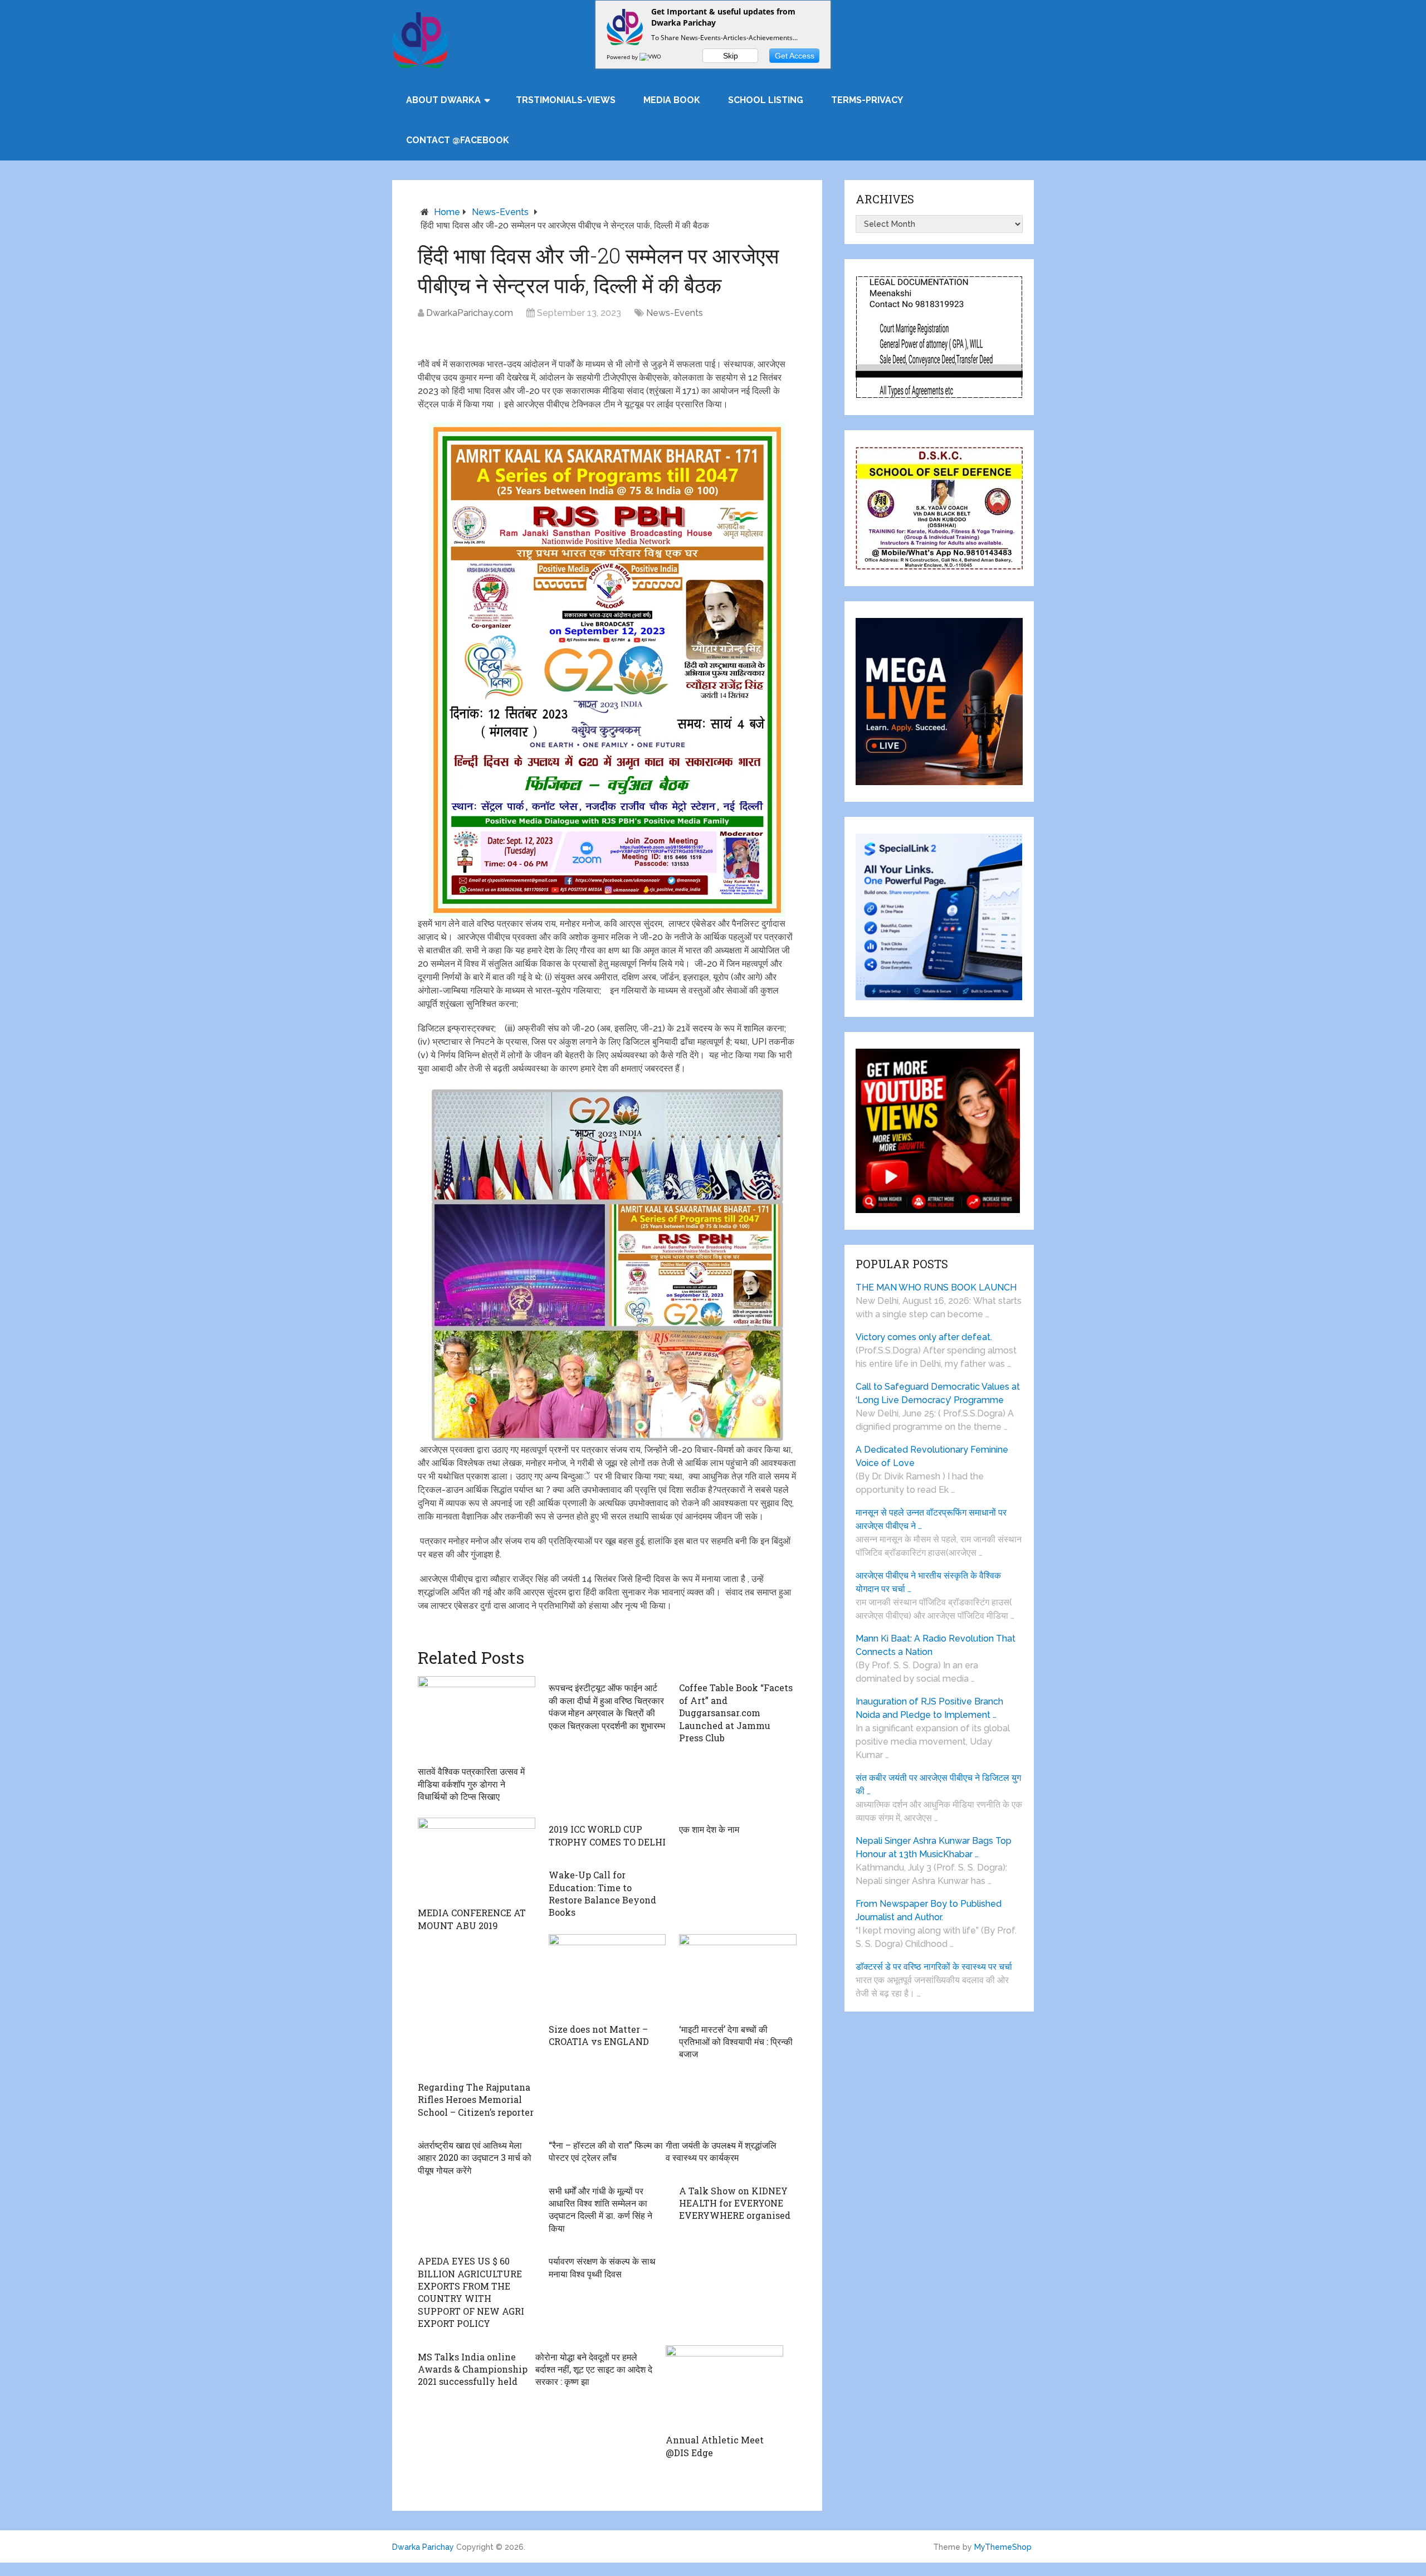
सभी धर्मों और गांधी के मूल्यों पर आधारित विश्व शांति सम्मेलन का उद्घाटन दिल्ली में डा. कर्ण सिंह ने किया (600, 2209)
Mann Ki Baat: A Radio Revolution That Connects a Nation (936, 1645)
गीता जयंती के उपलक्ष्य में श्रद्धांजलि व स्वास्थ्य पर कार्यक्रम (721, 2151)
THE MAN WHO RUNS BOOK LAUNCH (937, 1287)
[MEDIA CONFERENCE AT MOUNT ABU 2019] (477, 1859)
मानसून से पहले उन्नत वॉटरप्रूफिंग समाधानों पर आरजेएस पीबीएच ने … (931, 1519)
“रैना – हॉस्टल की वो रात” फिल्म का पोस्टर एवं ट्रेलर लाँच (606, 2151)
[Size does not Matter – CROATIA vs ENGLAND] (607, 1976)
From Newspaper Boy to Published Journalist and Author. (929, 1910)
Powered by (623, 57)
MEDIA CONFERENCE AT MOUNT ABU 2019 (472, 1919)
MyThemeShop (1003, 2547)
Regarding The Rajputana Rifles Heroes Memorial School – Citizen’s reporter (476, 2100)
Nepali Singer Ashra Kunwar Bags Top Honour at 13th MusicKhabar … (934, 1847)
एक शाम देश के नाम (709, 1829)
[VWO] (651, 57)
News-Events (500, 212)
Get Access (795, 56)
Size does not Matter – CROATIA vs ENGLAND (599, 2035)
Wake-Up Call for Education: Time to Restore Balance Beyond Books (602, 1893)
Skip (731, 56)
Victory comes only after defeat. (924, 1337)
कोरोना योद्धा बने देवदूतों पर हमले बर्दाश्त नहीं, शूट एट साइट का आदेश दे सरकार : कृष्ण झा (594, 2369)
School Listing (766, 100)
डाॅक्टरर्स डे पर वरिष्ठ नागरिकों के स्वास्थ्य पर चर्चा (934, 1967)
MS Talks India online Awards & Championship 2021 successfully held (473, 2369)
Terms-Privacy (867, 100)
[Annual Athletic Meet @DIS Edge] (724, 2387)
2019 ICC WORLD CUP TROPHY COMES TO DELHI (607, 1835)
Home (447, 212)
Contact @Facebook (458, 140)
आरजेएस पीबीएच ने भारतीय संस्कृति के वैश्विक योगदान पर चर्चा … (928, 1582)
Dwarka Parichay (423, 2547)
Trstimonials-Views (566, 100)
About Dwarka (443, 100)
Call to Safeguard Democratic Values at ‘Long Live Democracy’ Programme (938, 1393)
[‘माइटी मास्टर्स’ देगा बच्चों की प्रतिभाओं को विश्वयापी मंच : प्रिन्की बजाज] (738, 1976)
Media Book (672, 100)
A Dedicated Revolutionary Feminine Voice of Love (932, 1456)
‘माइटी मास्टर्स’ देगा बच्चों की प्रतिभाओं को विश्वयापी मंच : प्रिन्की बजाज (736, 2042)
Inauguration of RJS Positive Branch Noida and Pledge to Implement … (929, 1708)
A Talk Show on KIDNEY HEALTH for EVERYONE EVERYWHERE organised (735, 2203)
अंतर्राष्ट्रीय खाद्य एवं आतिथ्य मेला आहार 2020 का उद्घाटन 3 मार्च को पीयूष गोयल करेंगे (475, 2158)
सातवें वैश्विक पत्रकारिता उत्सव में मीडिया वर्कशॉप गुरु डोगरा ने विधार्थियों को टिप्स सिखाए (471, 1784)
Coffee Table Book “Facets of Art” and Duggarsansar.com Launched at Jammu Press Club (736, 1713)
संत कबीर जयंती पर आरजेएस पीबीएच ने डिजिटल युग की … (938, 1784)
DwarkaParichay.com (470, 313)
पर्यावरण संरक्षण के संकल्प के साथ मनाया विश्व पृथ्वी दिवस (602, 2267)
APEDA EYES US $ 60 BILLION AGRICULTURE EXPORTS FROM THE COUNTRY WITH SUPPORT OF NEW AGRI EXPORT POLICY (471, 2292)
